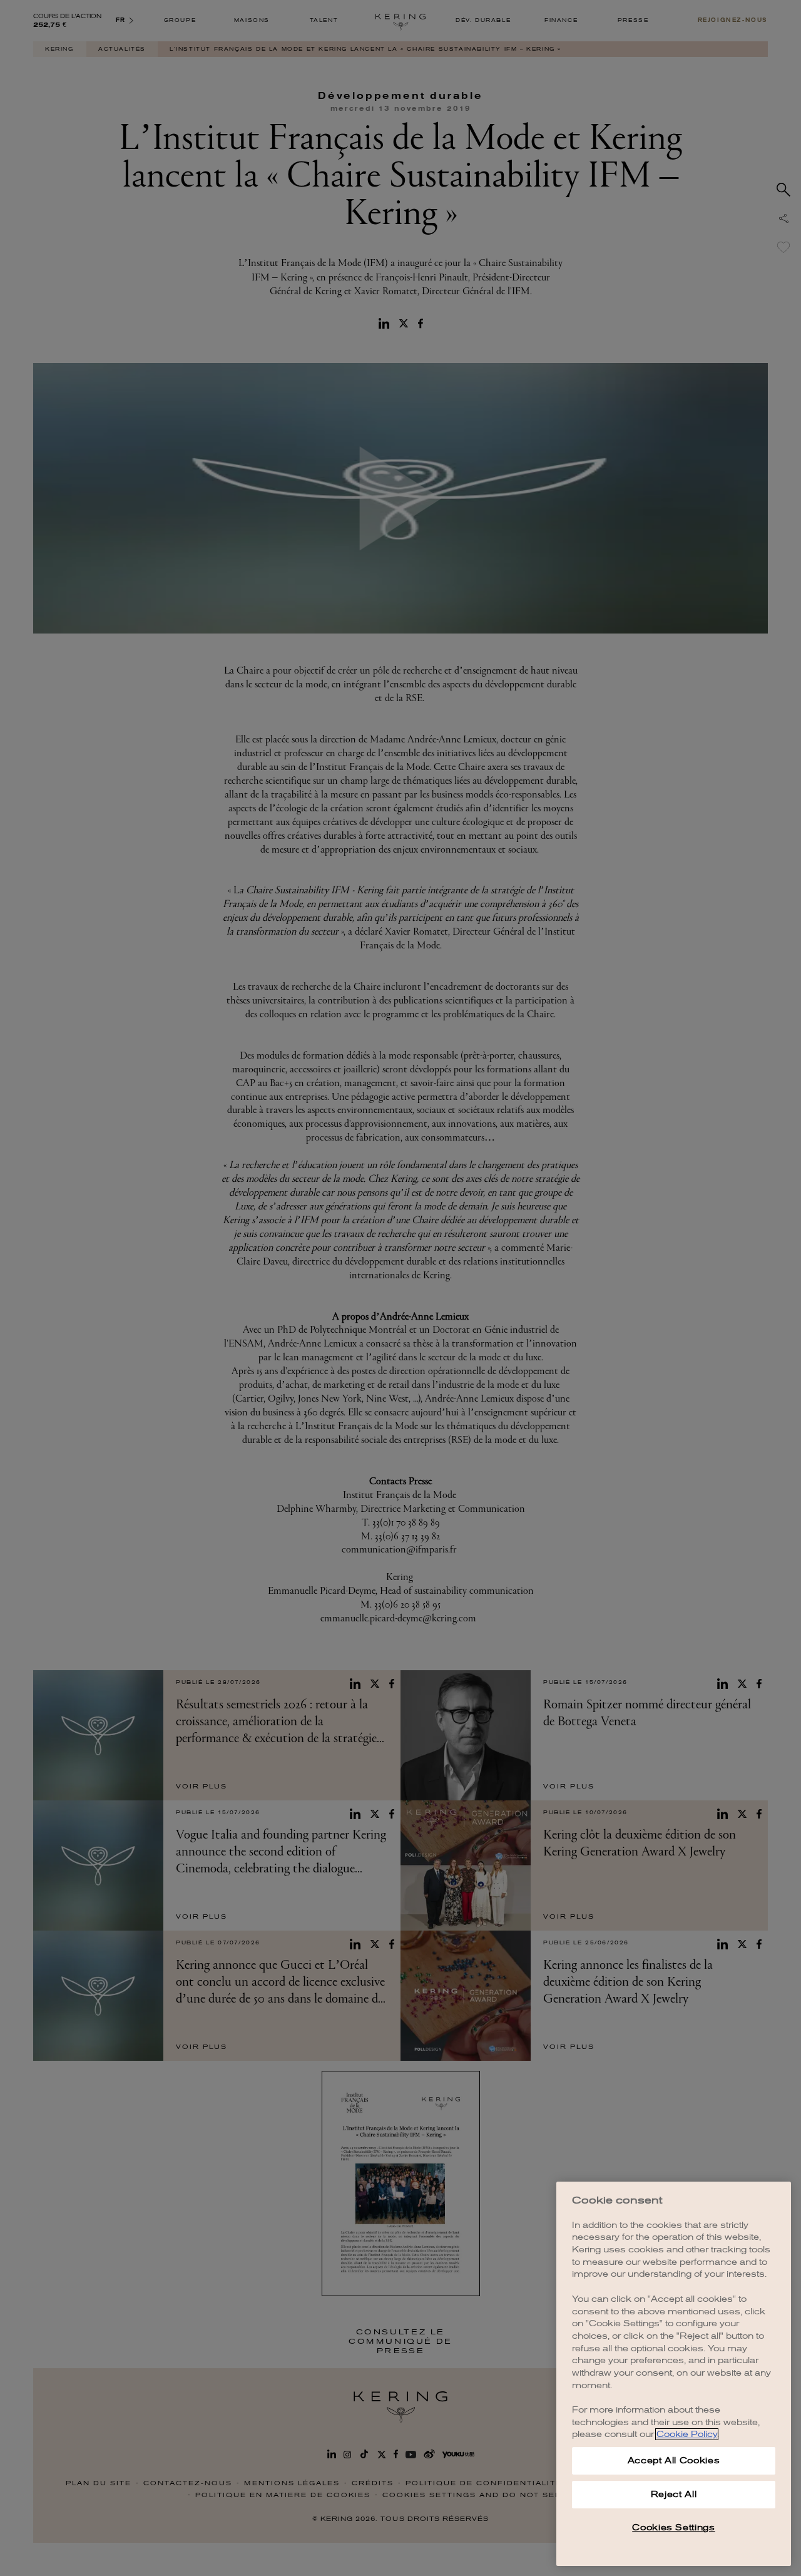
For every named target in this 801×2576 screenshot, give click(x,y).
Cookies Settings (674, 2527)
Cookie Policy (687, 2434)
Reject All (674, 2494)
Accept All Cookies (674, 2461)
